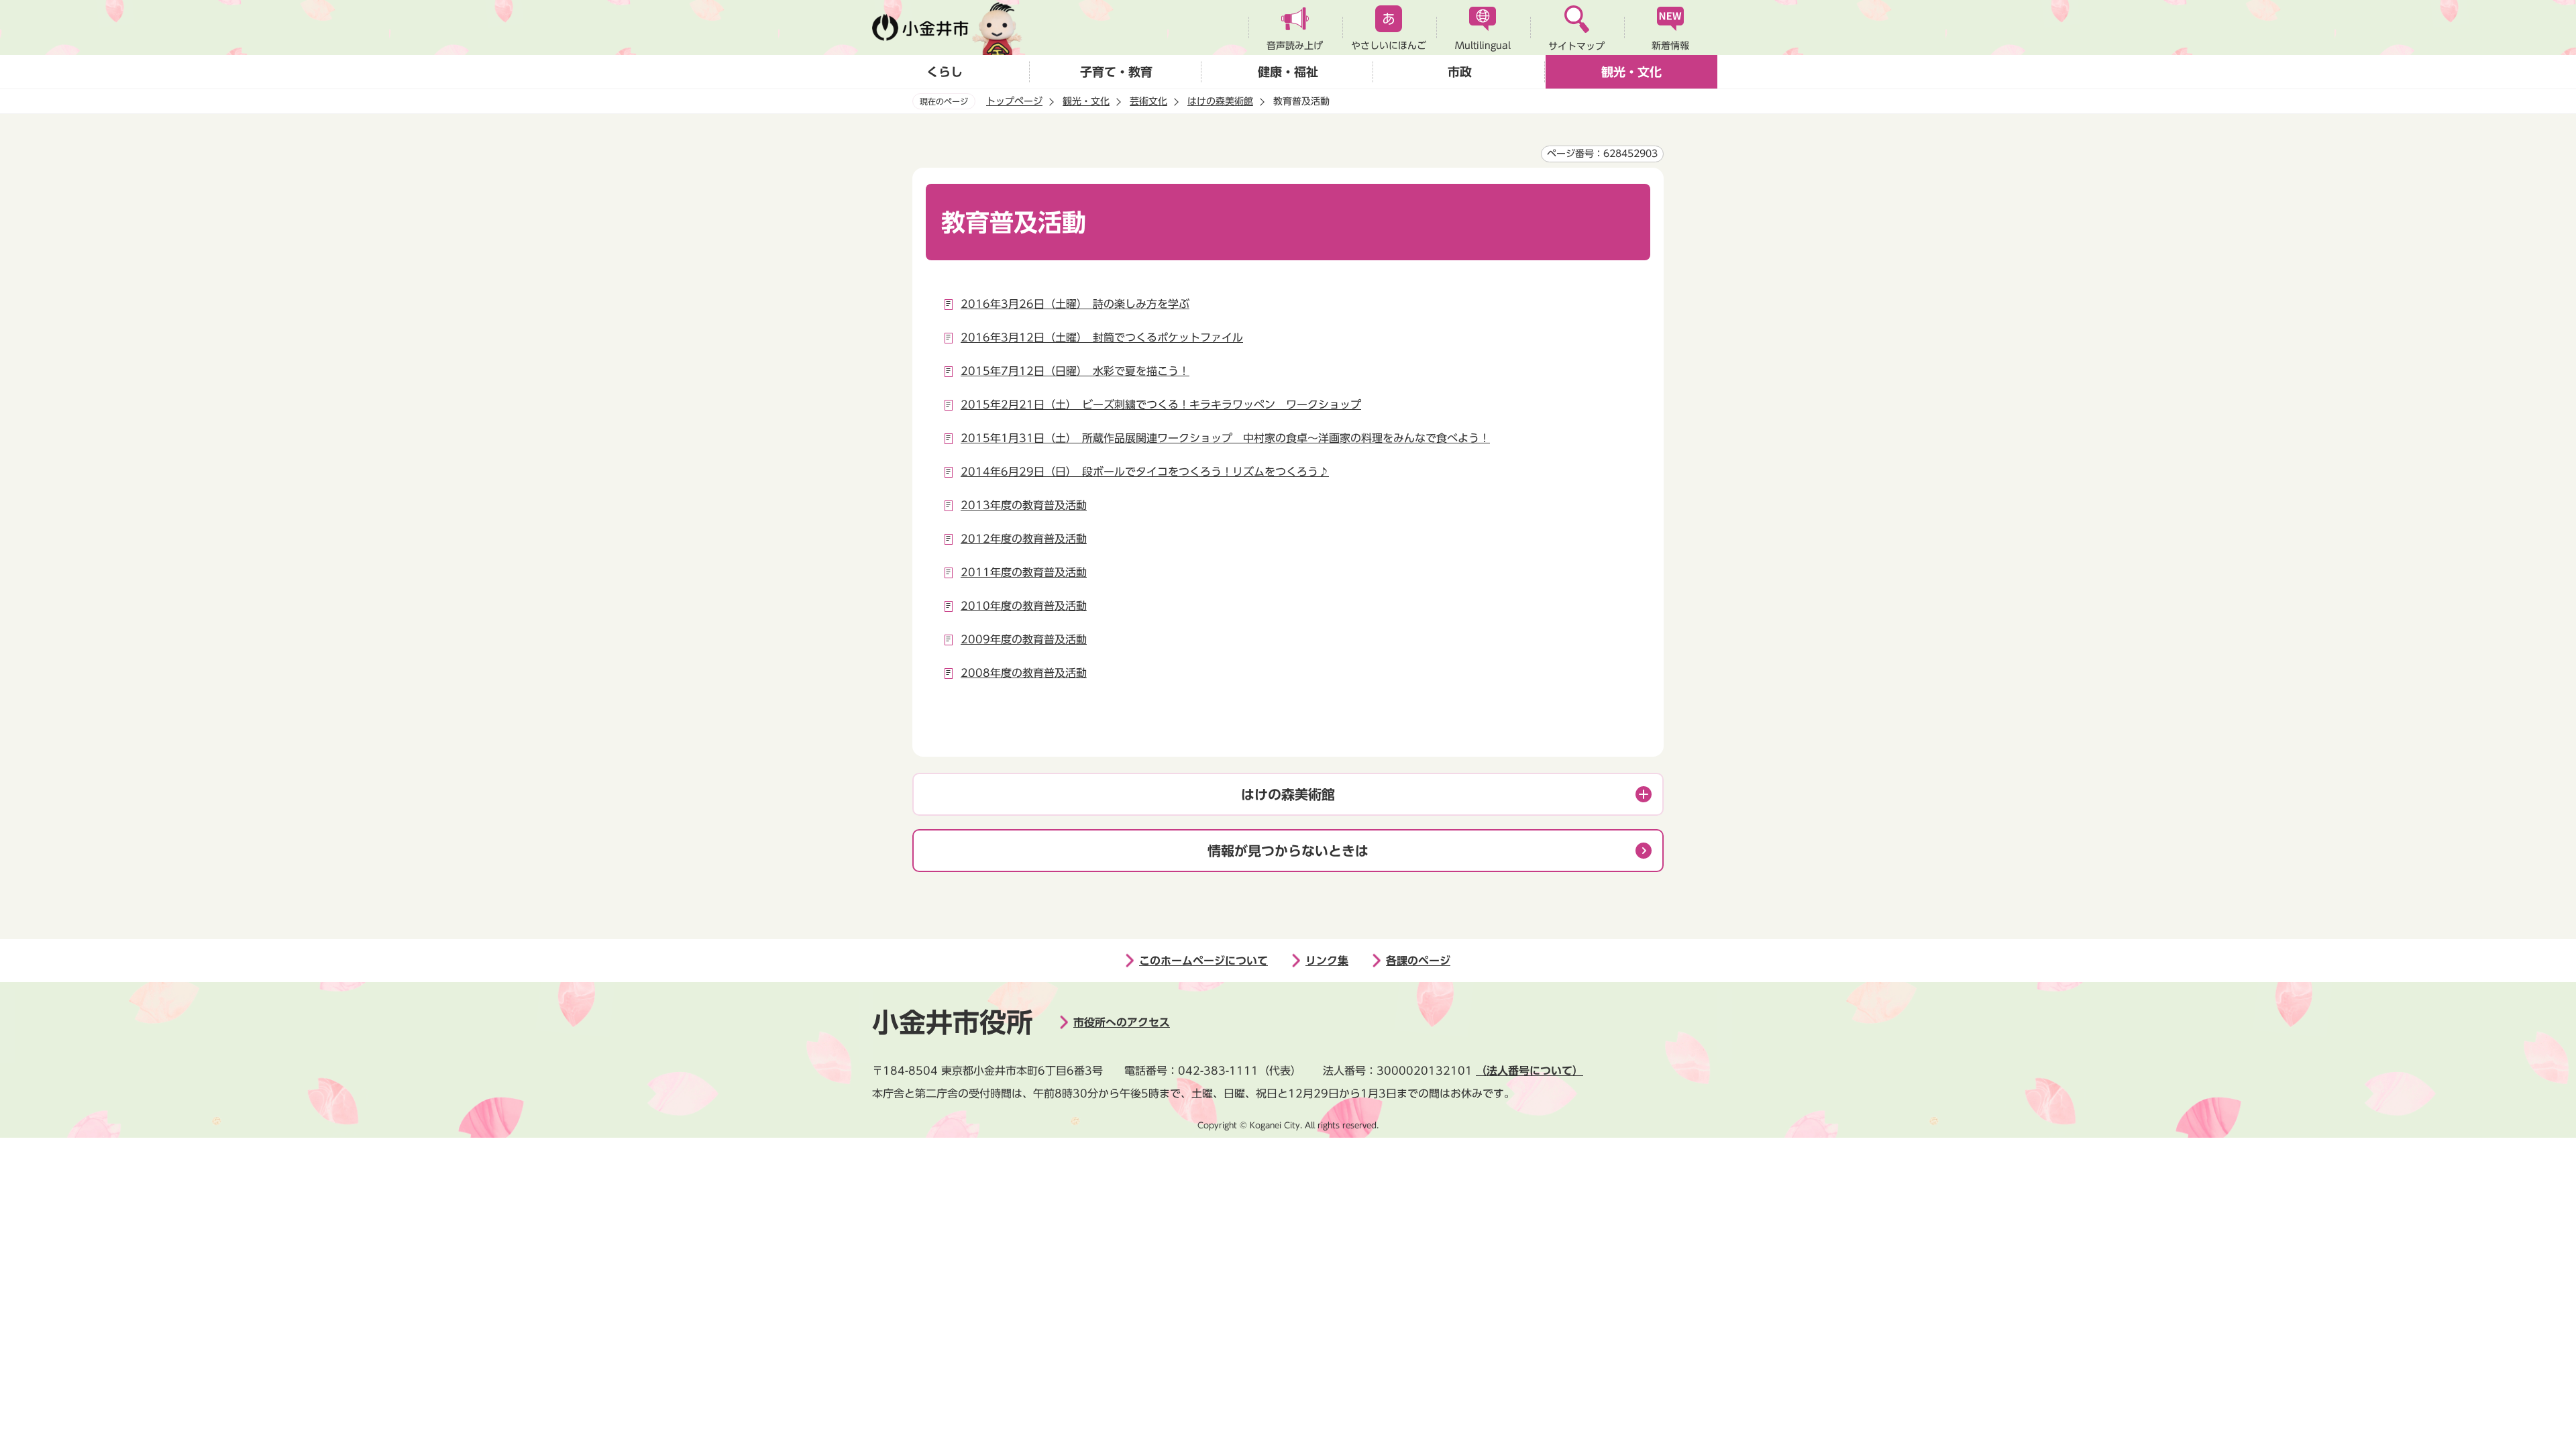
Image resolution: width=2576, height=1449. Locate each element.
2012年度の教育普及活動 (1024, 539)
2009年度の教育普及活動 (1024, 639)
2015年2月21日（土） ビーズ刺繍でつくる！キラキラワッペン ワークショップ (1161, 405)
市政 (1460, 72)
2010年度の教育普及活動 (1024, 606)
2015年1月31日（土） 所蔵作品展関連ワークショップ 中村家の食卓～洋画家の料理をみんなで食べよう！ (1225, 438)
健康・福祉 (1288, 72)
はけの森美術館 (1220, 101)
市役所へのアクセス (1122, 1022)
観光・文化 (1631, 72)
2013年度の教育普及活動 (1024, 505)
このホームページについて (1203, 961)
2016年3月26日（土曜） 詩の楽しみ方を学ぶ (1075, 304)
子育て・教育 (1116, 72)
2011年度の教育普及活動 (1024, 572)
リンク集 (1327, 961)
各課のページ (1418, 961)
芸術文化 (1148, 101)
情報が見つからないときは (1288, 851)
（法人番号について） (1529, 1071)
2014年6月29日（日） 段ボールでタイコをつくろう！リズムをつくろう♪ (1145, 472)
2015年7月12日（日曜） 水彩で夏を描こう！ (1075, 371)
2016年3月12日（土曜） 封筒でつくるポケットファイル (1102, 337)
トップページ (1014, 101)
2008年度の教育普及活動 (1024, 673)
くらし (945, 72)
